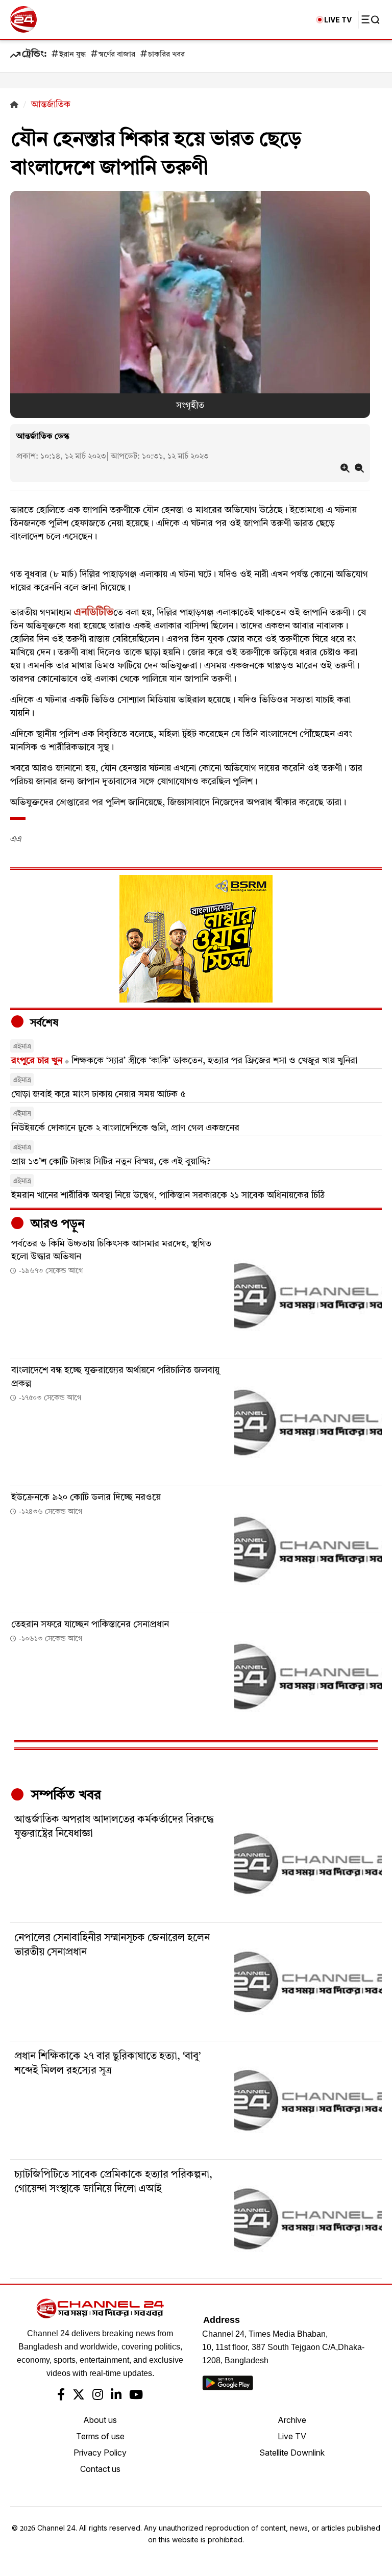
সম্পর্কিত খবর (64, 1795)
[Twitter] (79, 2396)
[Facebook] (61, 2396)
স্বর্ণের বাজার (117, 55)
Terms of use (100, 2436)
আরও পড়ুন (56, 1224)
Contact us (100, 2469)
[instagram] (98, 2396)
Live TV (292, 2436)
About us (100, 2420)
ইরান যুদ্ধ (72, 55)
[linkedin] (116, 2396)
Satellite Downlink (292, 2453)
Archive (292, 2420)
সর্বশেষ (43, 1023)
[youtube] (136, 2396)
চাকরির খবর (166, 55)
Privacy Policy (100, 2453)
